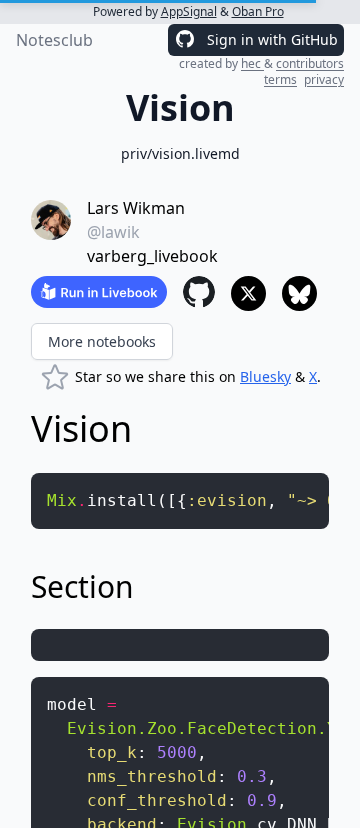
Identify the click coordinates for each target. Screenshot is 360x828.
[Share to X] (248, 293)
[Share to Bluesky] (299, 293)
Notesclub (54, 40)
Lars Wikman (136, 208)
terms (280, 79)
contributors (310, 63)
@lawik (113, 232)
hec (252, 63)
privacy (324, 79)
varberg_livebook (152, 256)
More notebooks (102, 341)
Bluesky (265, 376)
